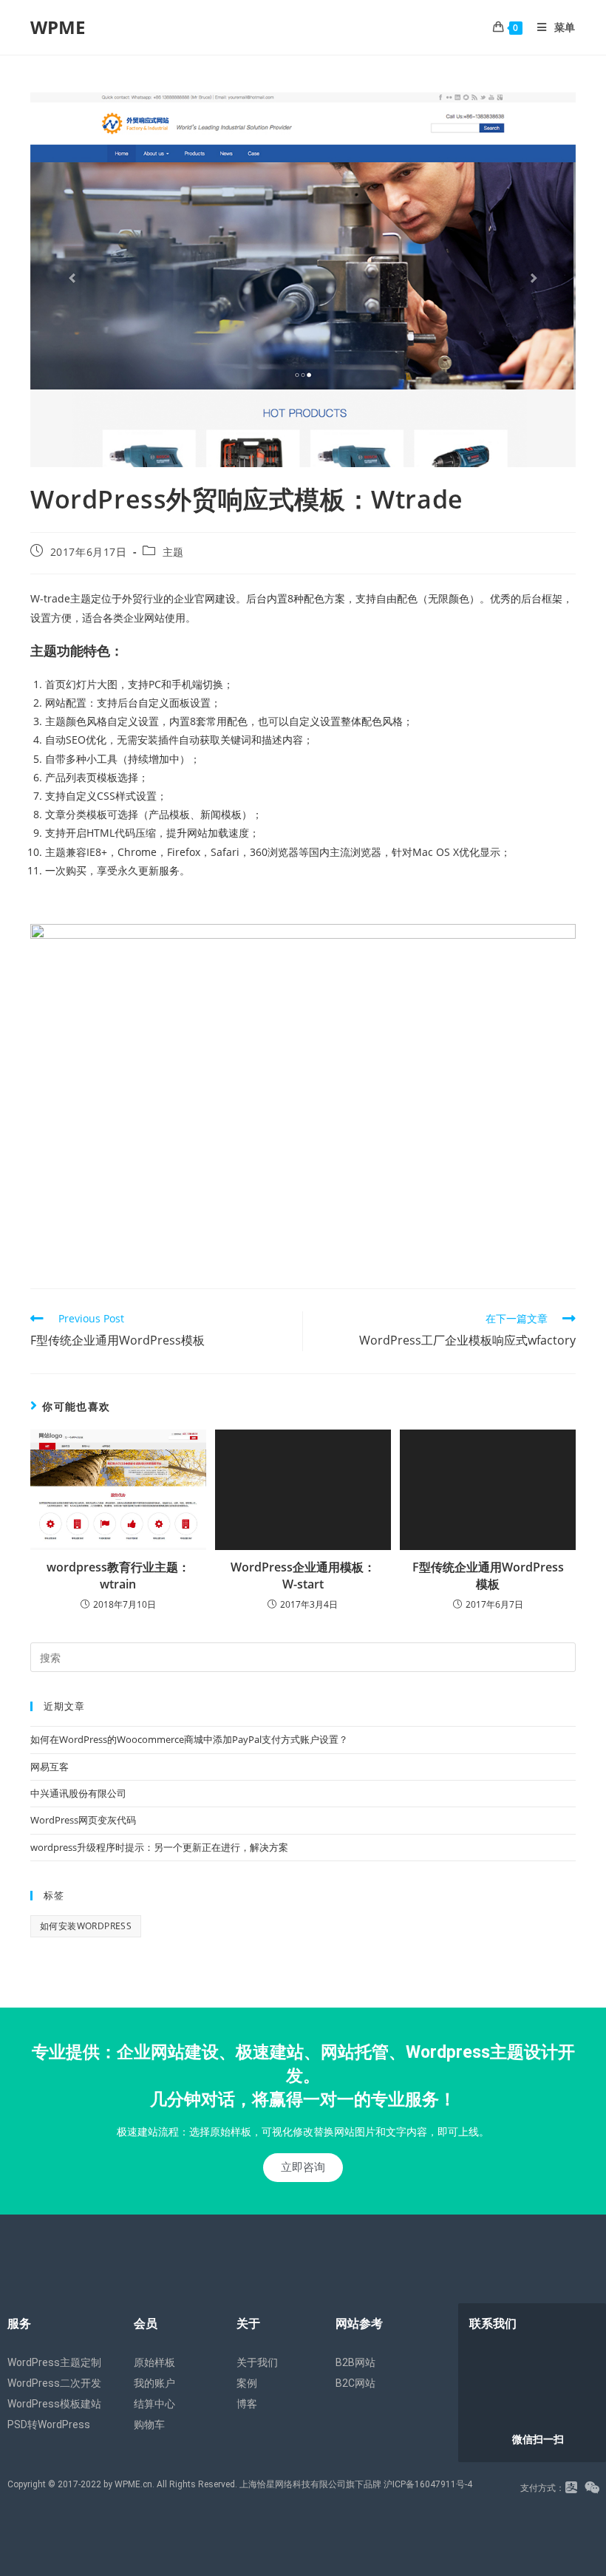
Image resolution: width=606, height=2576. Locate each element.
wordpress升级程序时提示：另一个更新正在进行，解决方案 (159, 1847)
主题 (173, 552)
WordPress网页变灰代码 (83, 1820)
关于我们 (257, 2362)
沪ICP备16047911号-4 (428, 2484)
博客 (247, 2404)
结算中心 (154, 2404)
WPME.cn (133, 2484)
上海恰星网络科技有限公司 (293, 2484)
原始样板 (154, 2362)
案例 (247, 2383)
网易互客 (50, 1767)
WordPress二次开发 (54, 2383)
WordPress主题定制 (54, 2362)
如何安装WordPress (86, 1926)
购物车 (149, 2424)
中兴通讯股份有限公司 (78, 1793)
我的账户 (154, 2383)
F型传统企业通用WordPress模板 (488, 1575)
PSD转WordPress (49, 2424)
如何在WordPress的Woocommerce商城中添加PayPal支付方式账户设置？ (189, 1739)
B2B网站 (355, 2362)
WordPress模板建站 (54, 2404)
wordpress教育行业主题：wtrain (118, 1575)
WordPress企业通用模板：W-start (303, 1575)
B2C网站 (355, 2383)
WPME (58, 27)
